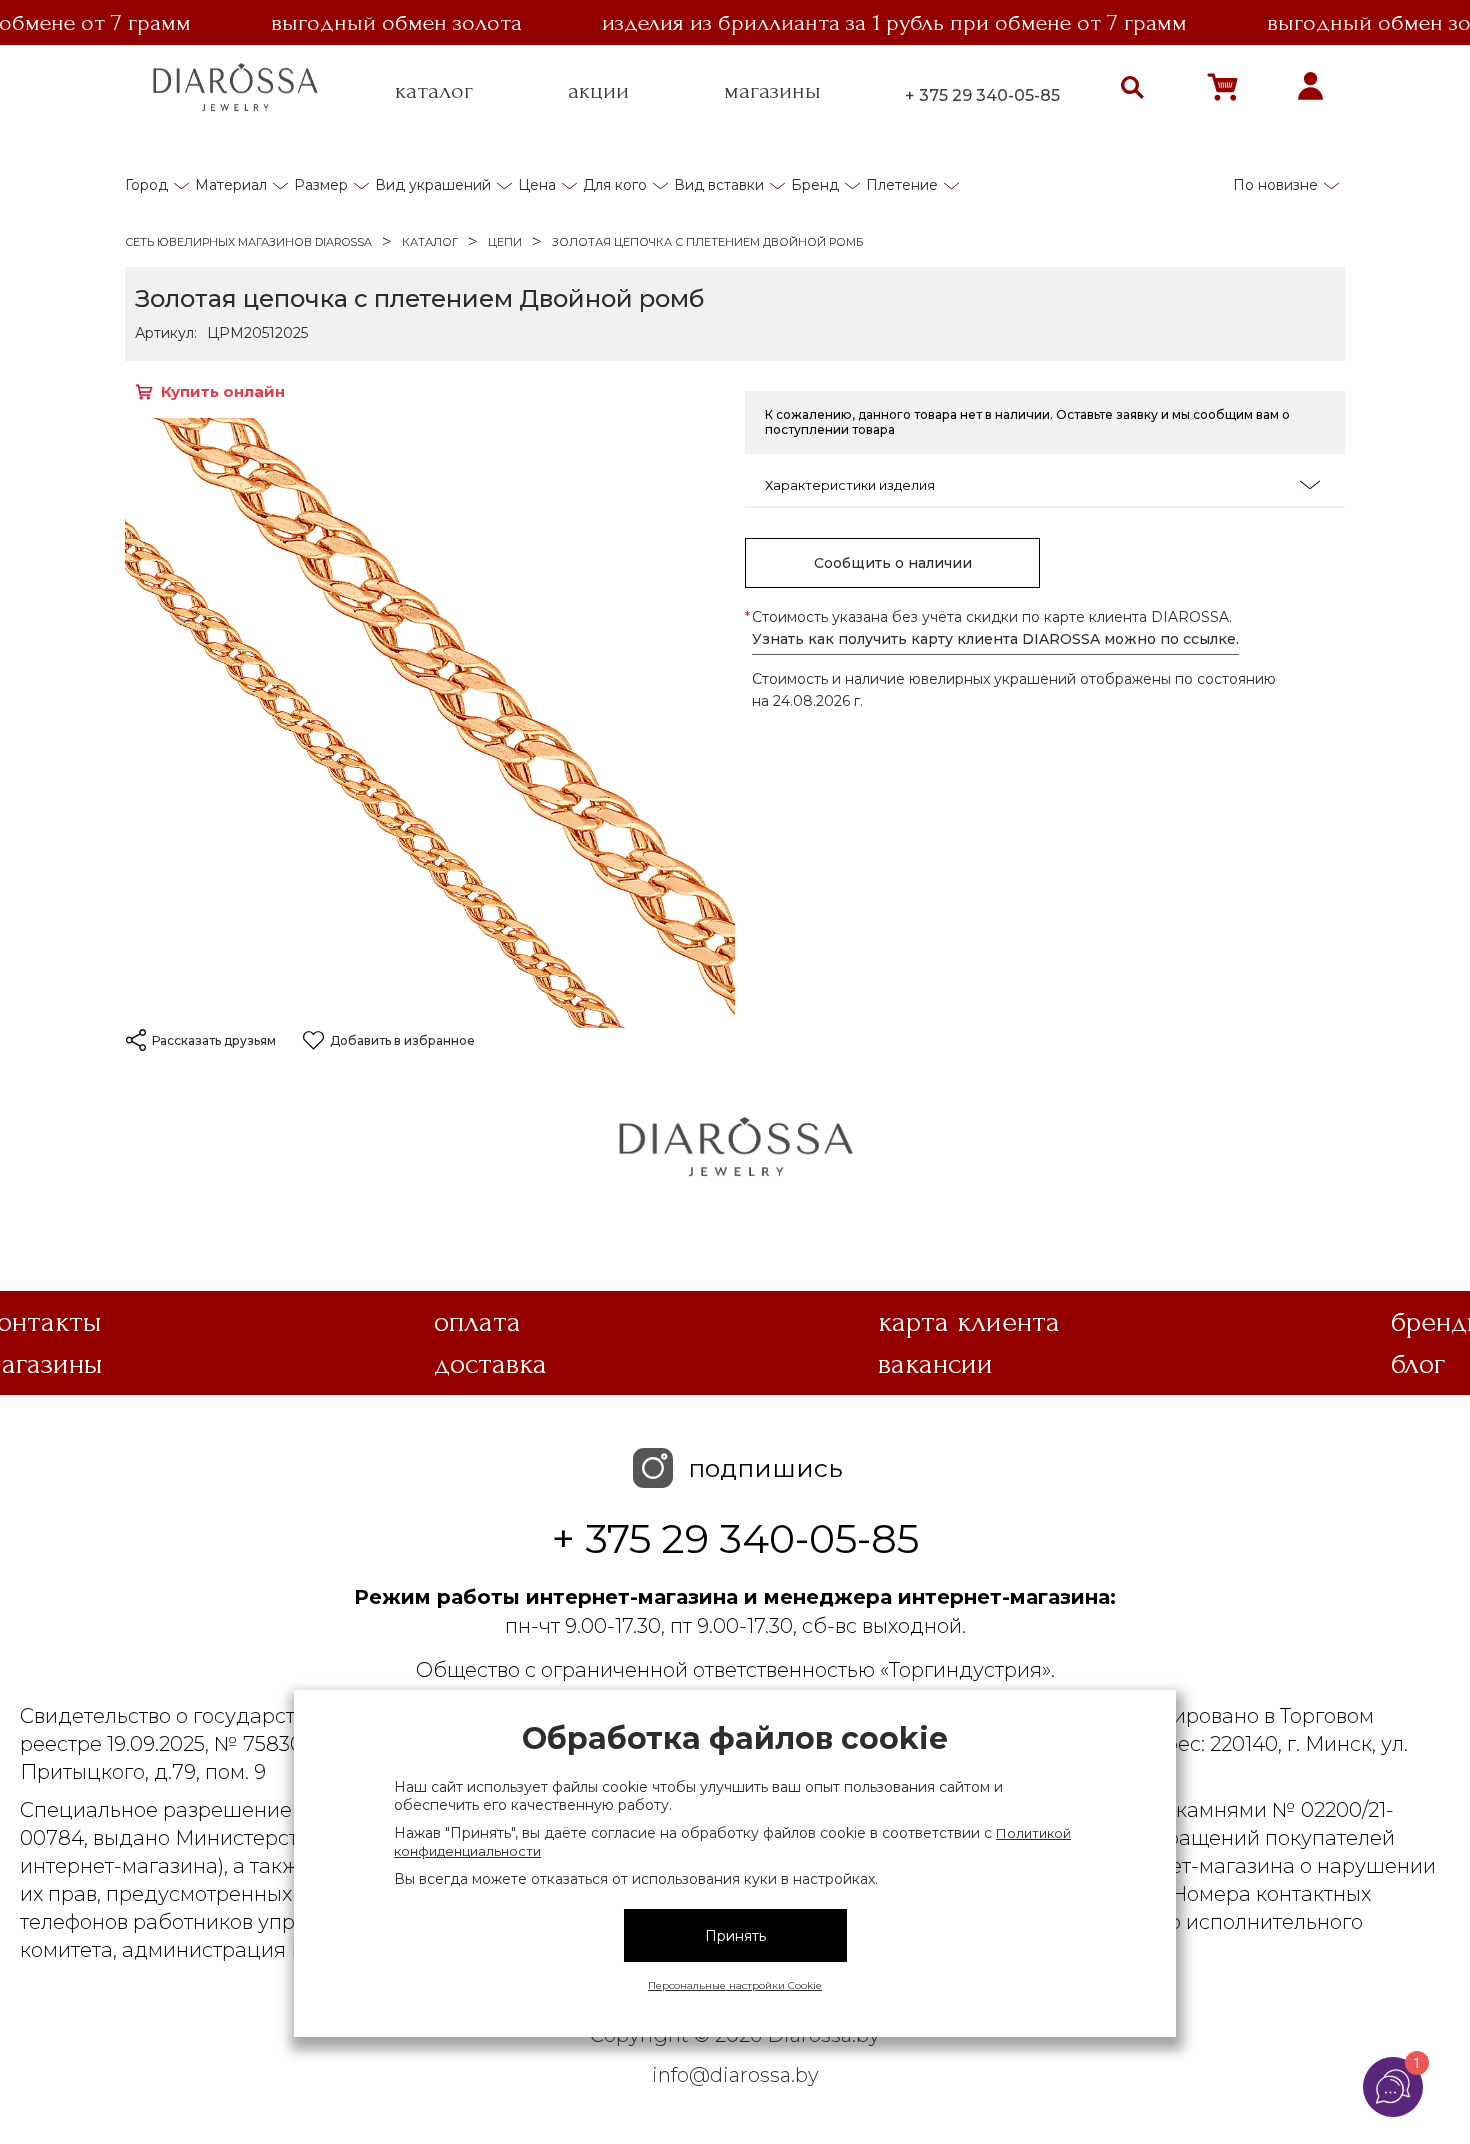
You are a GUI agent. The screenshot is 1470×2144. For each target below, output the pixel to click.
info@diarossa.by (735, 2075)
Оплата (477, 1322)
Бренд (815, 185)
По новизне (1275, 185)
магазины (772, 91)
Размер (321, 185)
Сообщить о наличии (893, 563)
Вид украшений (433, 185)
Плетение (902, 185)
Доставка (490, 1364)
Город (146, 185)
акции (598, 91)
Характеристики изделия (850, 485)
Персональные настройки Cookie (735, 1985)
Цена (537, 185)
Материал (231, 185)
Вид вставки (719, 185)
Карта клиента (969, 1322)
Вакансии (935, 1364)
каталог (434, 91)
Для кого (615, 185)
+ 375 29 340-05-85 (982, 95)
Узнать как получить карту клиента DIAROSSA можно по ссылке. (995, 639)
